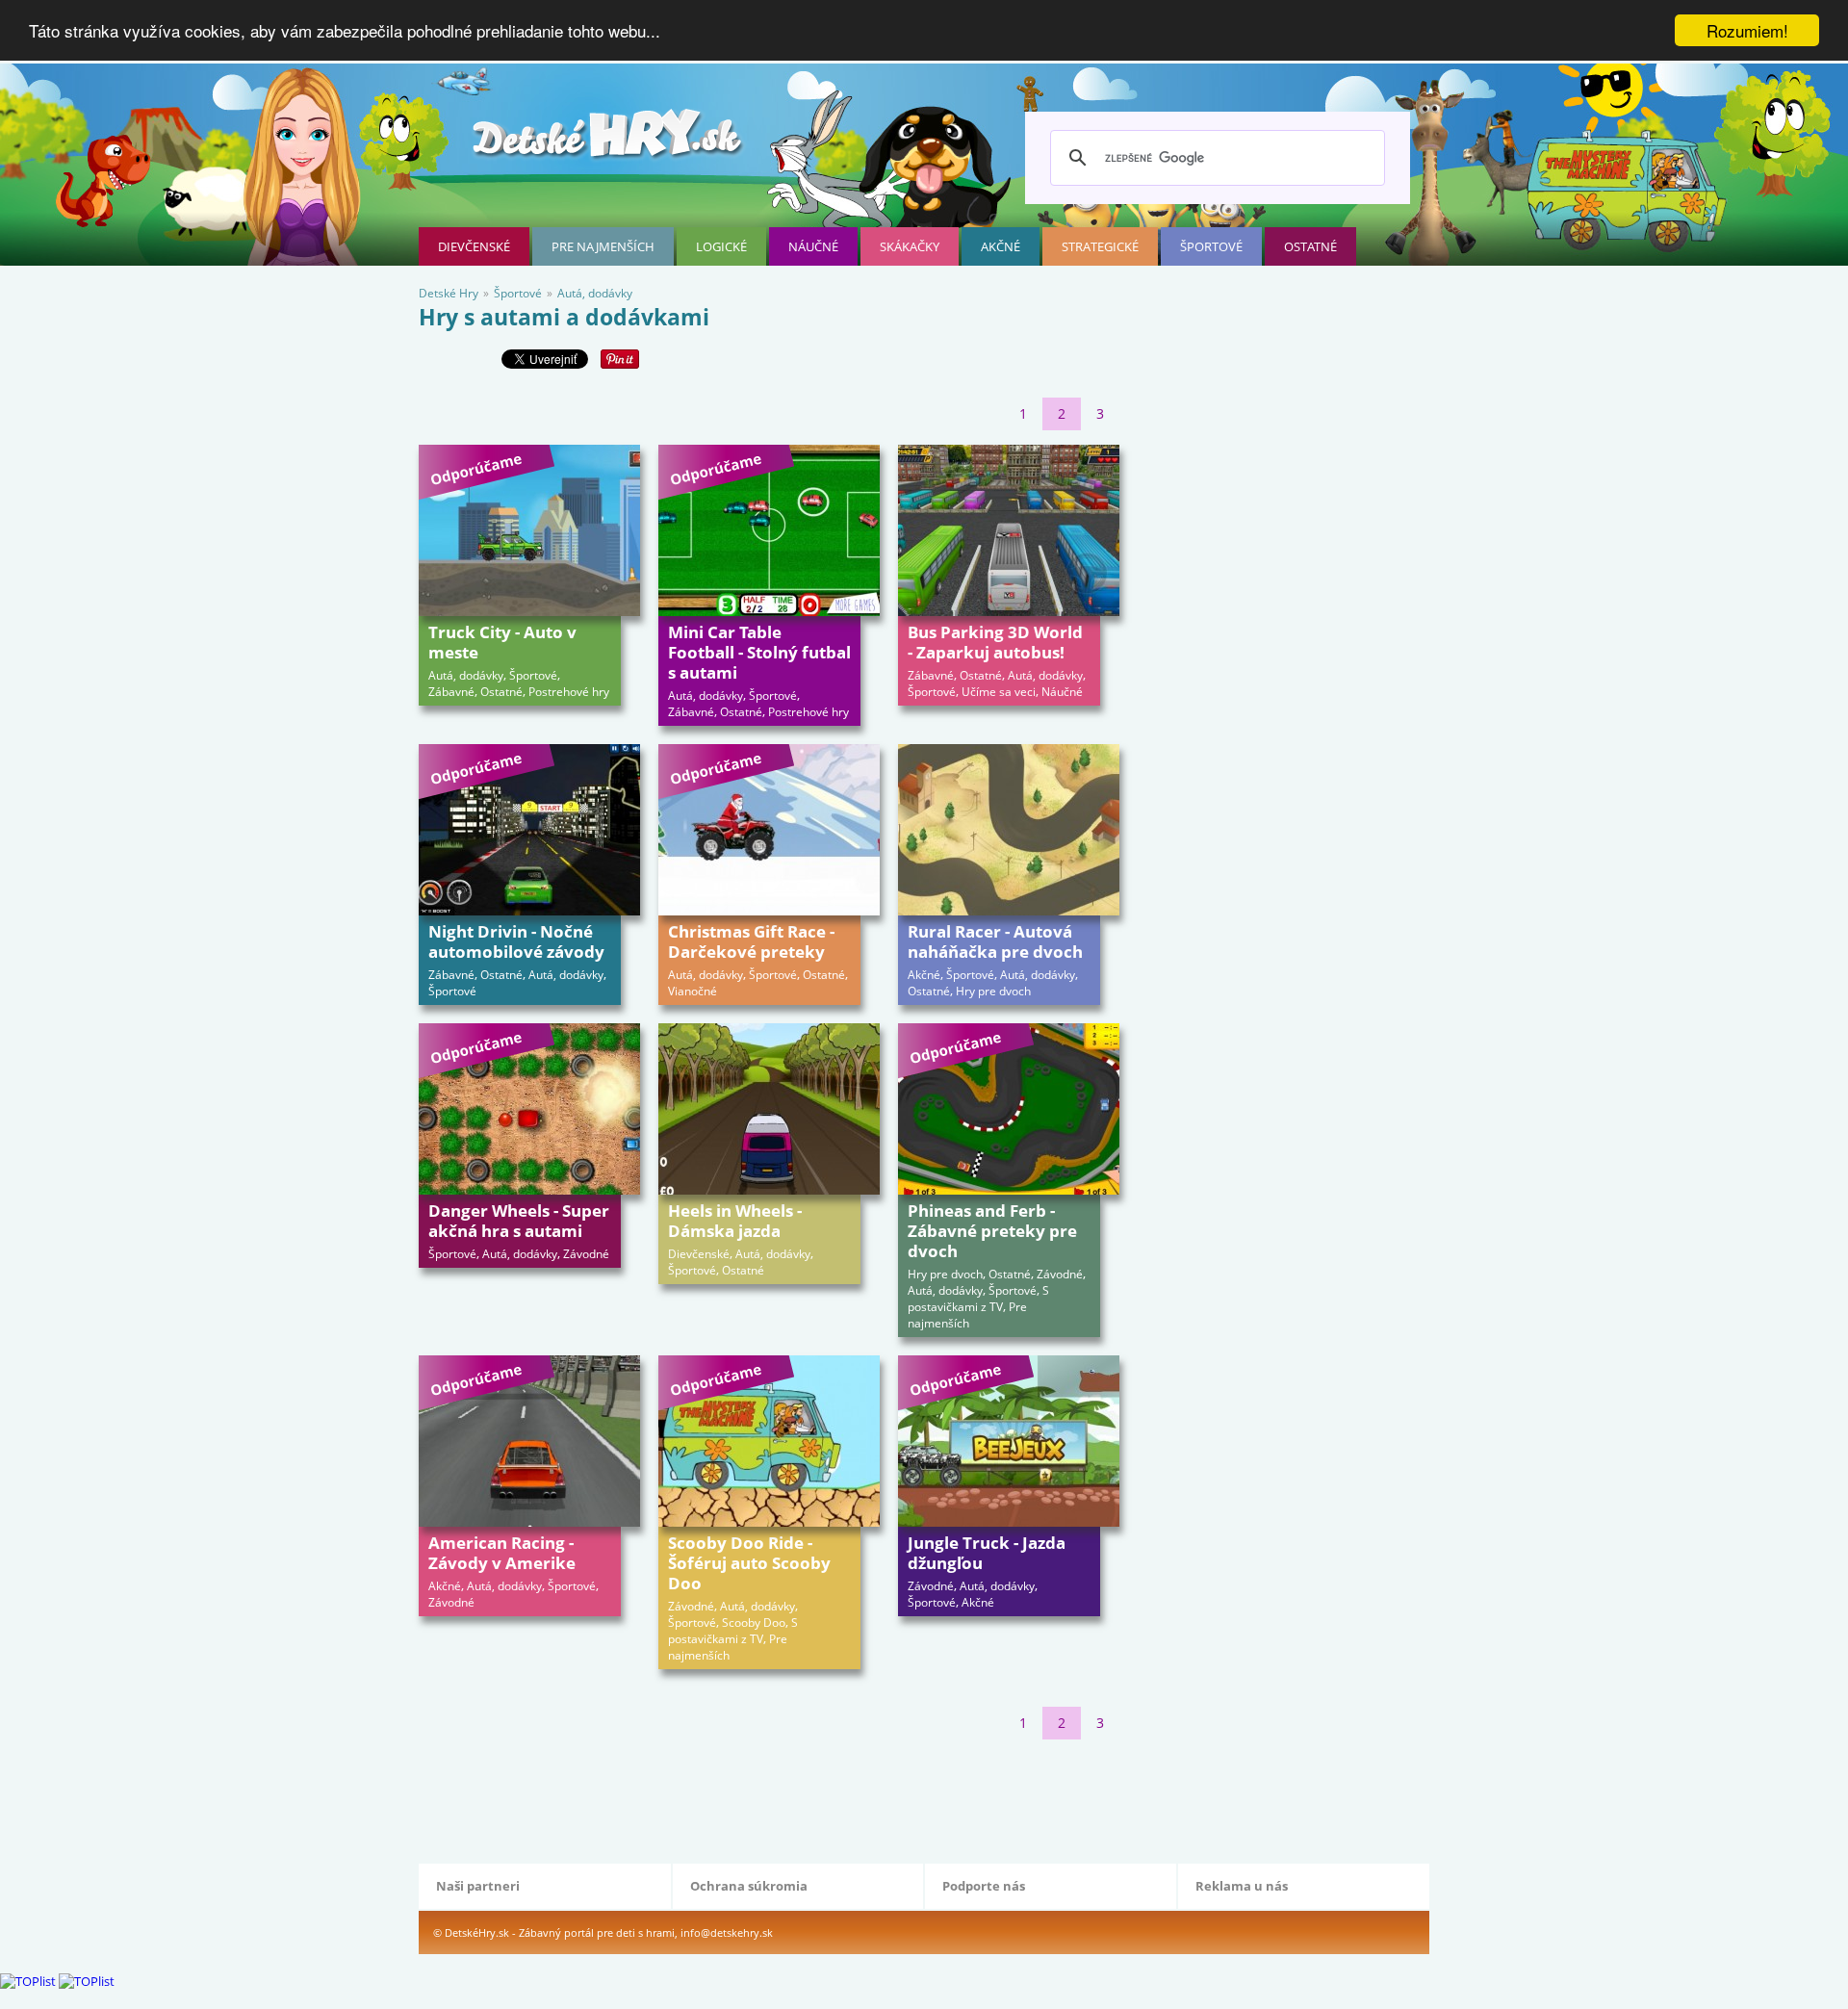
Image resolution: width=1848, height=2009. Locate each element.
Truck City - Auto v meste (502, 642)
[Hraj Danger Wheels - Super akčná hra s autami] (529, 1109)
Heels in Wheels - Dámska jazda (735, 1221)
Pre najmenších (603, 246)
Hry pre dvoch (993, 991)
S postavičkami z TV (978, 1299)
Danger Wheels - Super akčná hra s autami (519, 1221)
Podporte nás (984, 1886)
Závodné (586, 1254)
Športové (1211, 246)
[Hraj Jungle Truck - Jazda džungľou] (1009, 1441)
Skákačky (910, 246)
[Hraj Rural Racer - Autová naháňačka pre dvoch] (1009, 830)
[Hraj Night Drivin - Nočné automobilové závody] (529, 830)
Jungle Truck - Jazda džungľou (987, 1553)
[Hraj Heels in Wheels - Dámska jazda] (769, 1109)
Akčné (1001, 246)
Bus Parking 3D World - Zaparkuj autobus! (995, 642)
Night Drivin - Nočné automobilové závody (516, 941)
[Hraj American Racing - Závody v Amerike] (529, 1441)
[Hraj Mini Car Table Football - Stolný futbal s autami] (769, 530)
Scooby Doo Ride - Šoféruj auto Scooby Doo (749, 1563)
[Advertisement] (769, 1797)
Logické (721, 246)
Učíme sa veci (999, 692)
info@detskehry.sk (727, 1932)
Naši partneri (478, 1886)
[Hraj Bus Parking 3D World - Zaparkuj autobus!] (1009, 530)
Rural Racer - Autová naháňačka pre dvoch (995, 941)
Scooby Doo (754, 1623)
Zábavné (451, 692)
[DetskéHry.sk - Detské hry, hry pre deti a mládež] (609, 141)
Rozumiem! (1747, 30)
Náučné (813, 246)
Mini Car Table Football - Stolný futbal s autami (759, 652)
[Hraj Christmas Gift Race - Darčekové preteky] (769, 830)
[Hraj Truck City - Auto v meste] (529, 530)
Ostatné (1310, 246)
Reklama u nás (1242, 1886)
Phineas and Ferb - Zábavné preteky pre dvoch (992, 1231)
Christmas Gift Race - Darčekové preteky (751, 941)
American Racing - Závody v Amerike (502, 1553)
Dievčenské (474, 246)
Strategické (1100, 246)
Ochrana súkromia (749, 1886)
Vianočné (693, 991)
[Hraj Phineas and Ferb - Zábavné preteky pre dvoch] (1009, 1109)
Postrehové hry (569, 692)
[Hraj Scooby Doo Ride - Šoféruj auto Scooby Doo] (769, 1441)
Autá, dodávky (466, 675)
